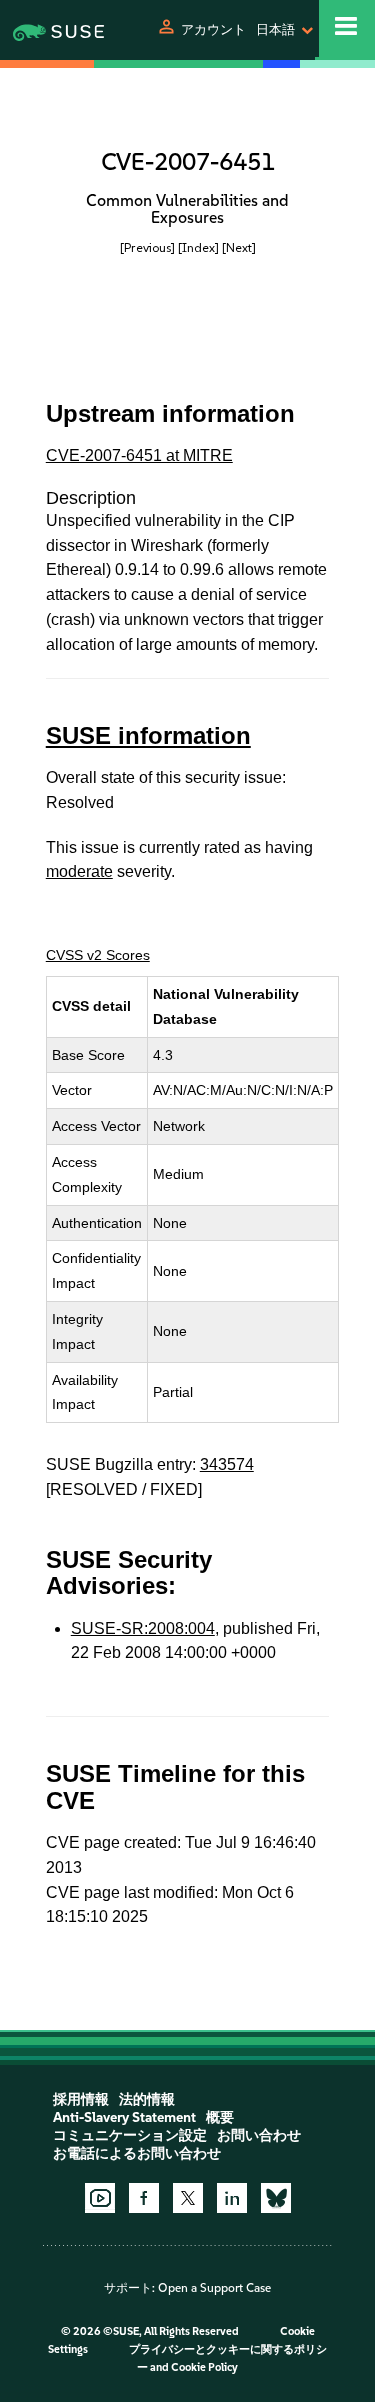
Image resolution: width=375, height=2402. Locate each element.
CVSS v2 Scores (98, 955)
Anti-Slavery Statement (124, 2117)
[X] (188, 2198)
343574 (227, 1464)
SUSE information (148, 735)
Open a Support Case (214, 2288)
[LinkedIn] (232, 2198)
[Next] (239, 247)
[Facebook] (144, 2198)
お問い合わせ (259, 2135)
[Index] (198, 247)
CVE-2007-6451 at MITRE (139, 455)
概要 (220, 2117)
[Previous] (147, 247)
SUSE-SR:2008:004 (143, 1628)
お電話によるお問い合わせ (137, 2153)
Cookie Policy (204, 2367)
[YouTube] (100, 2198)
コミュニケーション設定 (130, 2135)
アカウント (213, 29)
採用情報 (81, 2099)
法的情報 (147, 2099)
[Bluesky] (276, 2198)
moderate (79, 871)
